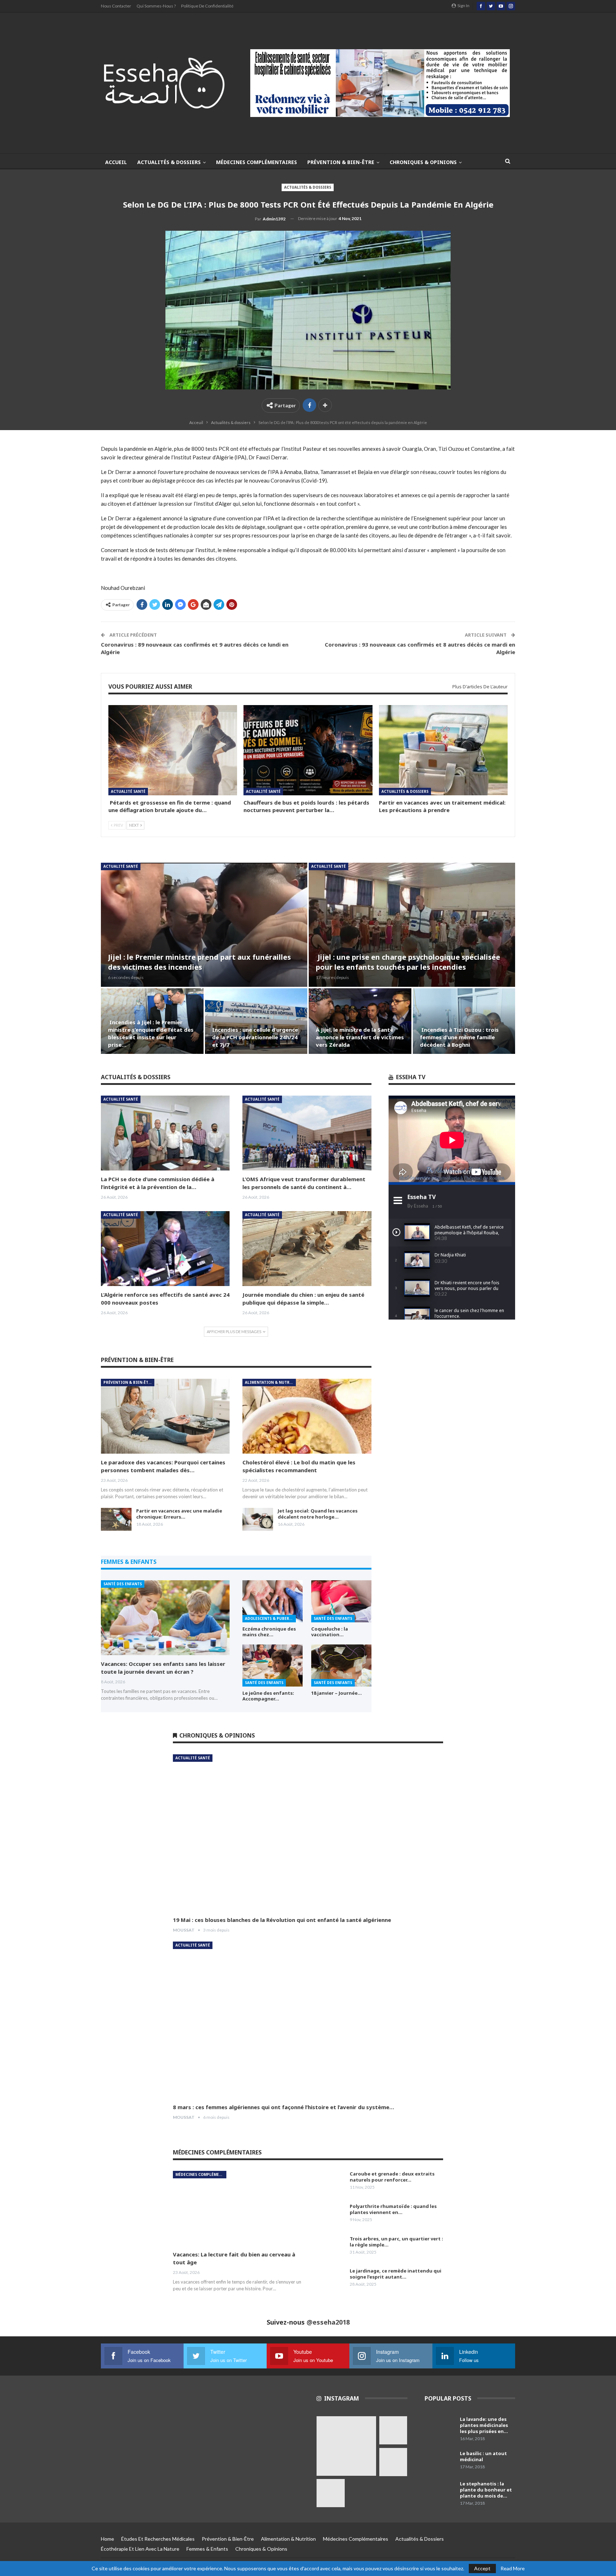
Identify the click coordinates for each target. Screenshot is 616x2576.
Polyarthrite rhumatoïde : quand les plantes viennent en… (393, 2209)
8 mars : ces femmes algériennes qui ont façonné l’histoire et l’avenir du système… (284, 2107)
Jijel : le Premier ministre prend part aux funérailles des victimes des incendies (199, 962)
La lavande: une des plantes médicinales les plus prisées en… (484, 2425)
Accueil (116, 162)
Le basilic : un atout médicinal (483, 2456)
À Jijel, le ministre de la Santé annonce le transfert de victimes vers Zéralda (360, 1037)
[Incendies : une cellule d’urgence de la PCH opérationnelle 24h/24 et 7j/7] (256, 1021)
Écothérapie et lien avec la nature (140, 2549)
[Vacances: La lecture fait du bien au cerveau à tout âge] (237, 2208)
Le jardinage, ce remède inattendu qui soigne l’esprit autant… (396, 2274)
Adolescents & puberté (269, 1618)
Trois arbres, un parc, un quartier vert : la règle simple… (396, 2242)
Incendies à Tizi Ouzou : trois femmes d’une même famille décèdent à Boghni (459, 1037)
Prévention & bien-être (341, 162)
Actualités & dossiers (169, 162)
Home (107, 2539)
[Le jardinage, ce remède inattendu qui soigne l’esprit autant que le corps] (330, 2279)
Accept (482, 2568)
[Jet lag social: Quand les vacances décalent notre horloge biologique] (258, 1519)
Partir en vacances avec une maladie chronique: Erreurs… (179, 1514)
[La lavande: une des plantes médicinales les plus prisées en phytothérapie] (440, 2428)
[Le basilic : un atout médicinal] (440, 2462)
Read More (513, 2569)
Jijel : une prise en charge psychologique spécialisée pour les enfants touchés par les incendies (408, 962)
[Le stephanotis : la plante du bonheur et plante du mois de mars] (440, 2492)
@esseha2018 (328, 2322)
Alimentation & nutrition (270, 1382)
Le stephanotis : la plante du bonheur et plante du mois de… (486, 2490)
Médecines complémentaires (256, 162)
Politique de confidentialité (207, 6)
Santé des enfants (123, 1584)
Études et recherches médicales (158, 2539)
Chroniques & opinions (423, 162)
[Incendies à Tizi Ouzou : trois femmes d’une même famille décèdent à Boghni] (464, 1021)
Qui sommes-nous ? (156, 6)
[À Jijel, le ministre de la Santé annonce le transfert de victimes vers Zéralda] (360, 1021)
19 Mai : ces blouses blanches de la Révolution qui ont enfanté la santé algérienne (282, 1920)
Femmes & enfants (207, 2549)
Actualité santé (128, 791)
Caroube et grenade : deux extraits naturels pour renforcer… (392, 2177)
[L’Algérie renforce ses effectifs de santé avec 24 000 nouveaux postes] (165, 1249)
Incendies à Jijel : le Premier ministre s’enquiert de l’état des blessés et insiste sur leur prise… (151, 1033)
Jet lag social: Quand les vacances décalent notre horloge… (318, 1514)
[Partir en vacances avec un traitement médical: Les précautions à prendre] (443, 750)
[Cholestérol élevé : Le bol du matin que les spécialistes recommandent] (307, 1416)
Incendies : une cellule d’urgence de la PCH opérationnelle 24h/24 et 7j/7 (255, 1037)
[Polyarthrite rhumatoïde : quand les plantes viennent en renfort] (330, 2215)
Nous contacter (116, 6)
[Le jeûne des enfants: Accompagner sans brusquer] (273, 1666)
